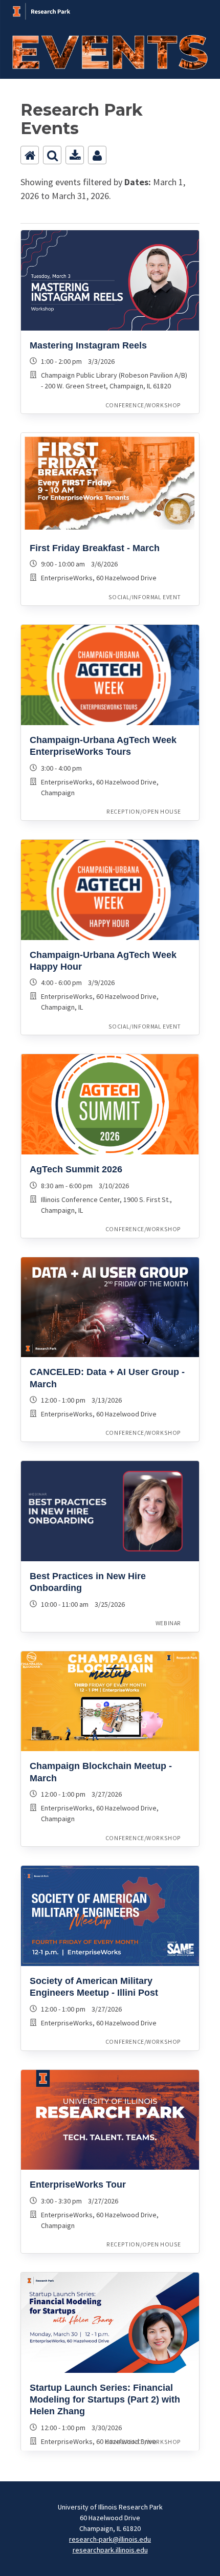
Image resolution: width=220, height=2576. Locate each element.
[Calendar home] (30, 155)
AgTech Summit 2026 (76, 1169)
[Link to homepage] (110, 6)
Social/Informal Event (145, 597)
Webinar (168, 1623)
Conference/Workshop (143, 405)
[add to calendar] (75, 155)
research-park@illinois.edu (110, 2539)
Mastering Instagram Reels (88, 345)
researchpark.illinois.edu (110, 2550)
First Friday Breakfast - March (95, 548)
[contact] (97, 155)
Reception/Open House (144, 811)
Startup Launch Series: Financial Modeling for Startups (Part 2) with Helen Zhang (105, 2400)
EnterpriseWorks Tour (78, 2185)
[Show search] (52, 155)
